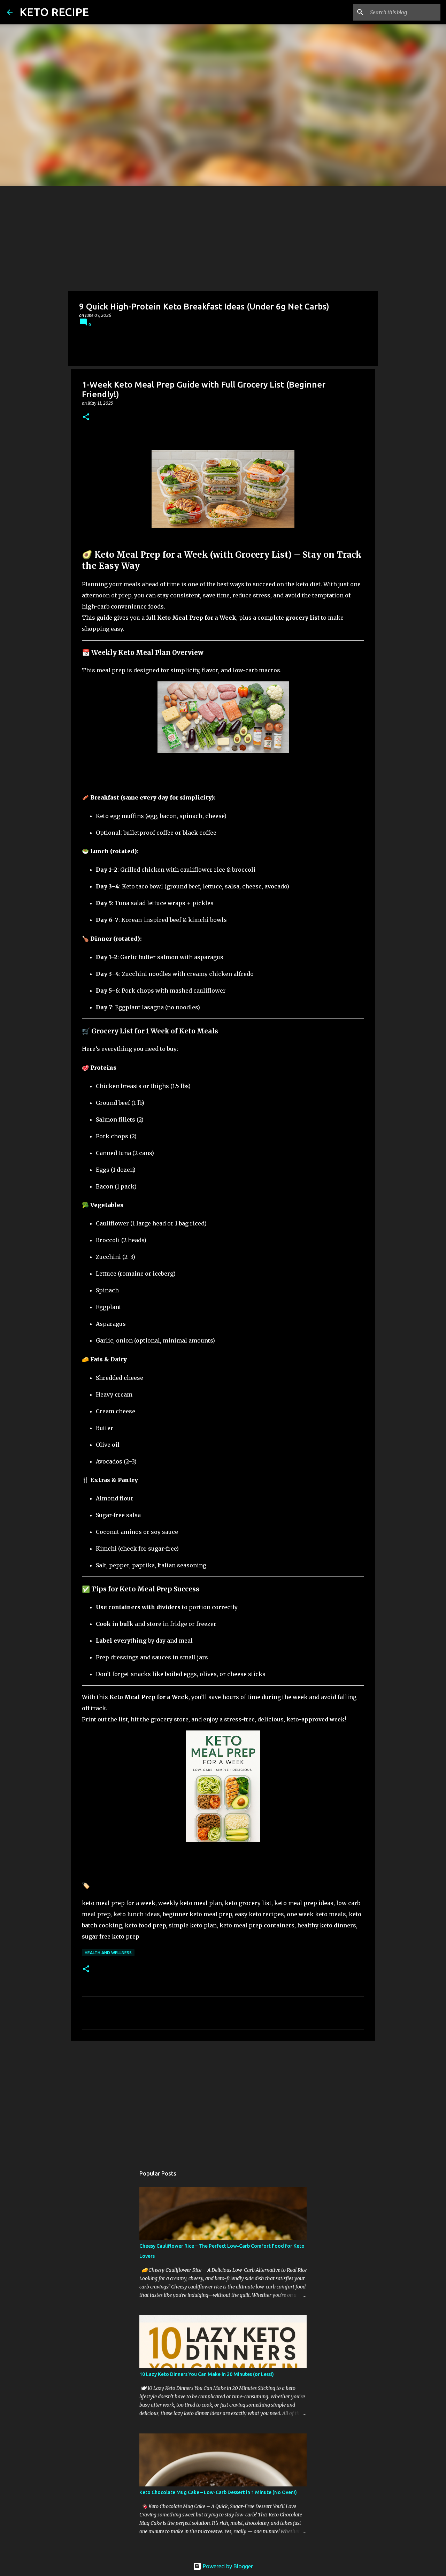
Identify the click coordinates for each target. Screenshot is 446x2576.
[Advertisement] (223, 238)
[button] (86, 417)
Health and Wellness (108, 1953)
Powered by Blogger (227, 2566)
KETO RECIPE (54, 12)
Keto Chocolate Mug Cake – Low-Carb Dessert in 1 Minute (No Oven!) (218, 2492)
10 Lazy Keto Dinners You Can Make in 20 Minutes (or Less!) (207, 2374)
